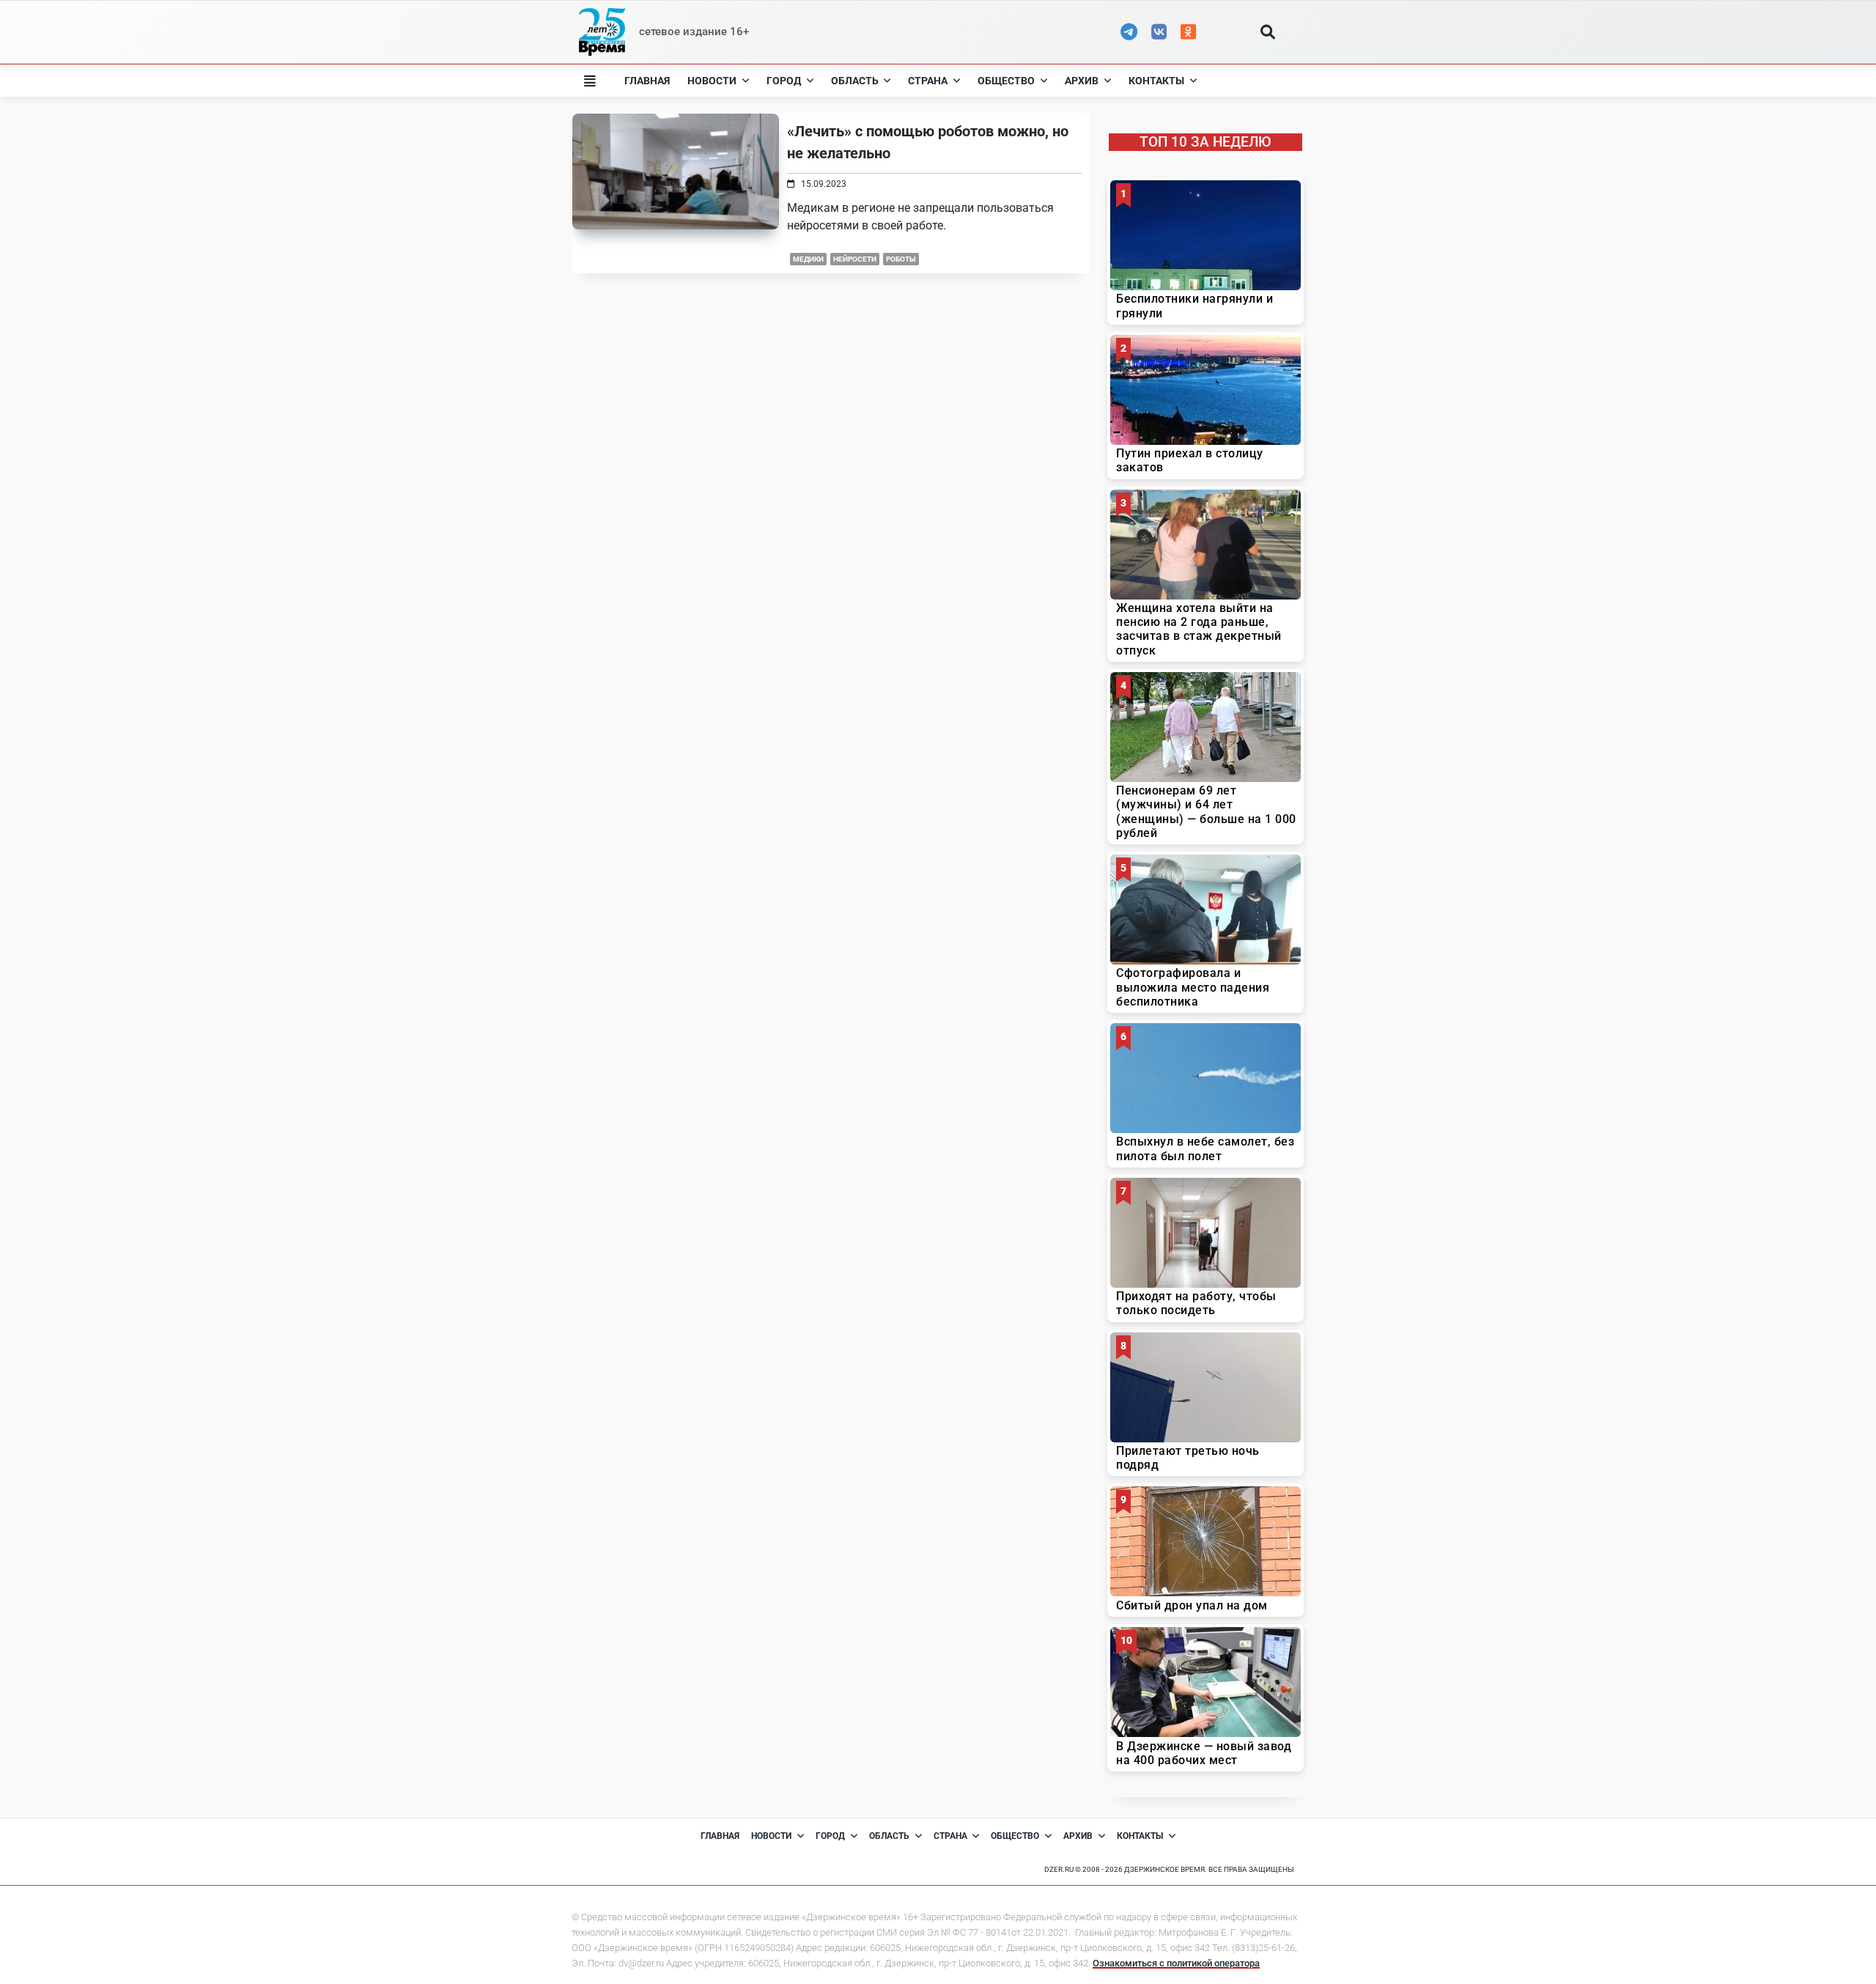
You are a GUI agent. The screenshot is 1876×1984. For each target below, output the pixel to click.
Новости (712, 81)
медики (808, 259)
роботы (901, 259)
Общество (1006, 81)
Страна (928, 81)
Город (784, 81)
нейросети (855, 259)
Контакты (1156, 81)
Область (855, 81)
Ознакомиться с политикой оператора (1176, 1963)
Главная (647, 81)
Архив (1082, 81)
